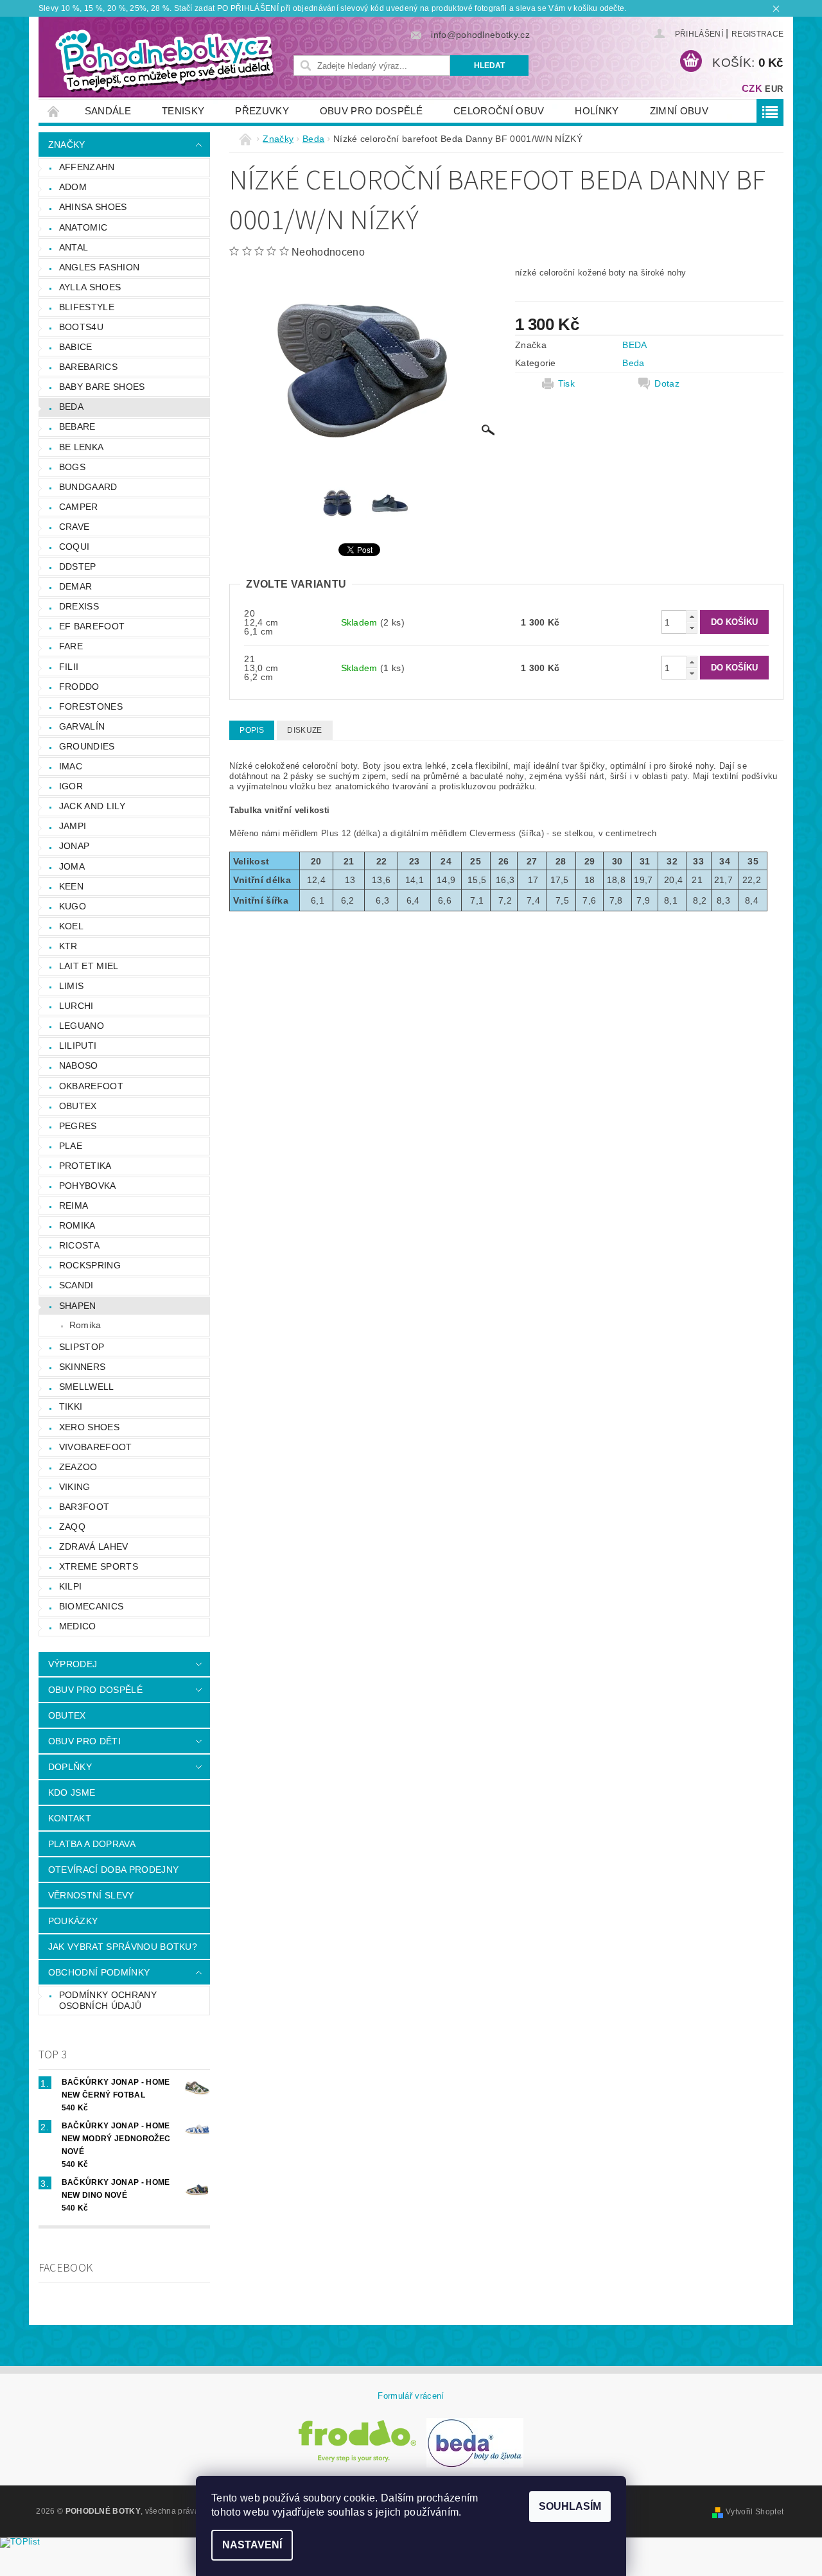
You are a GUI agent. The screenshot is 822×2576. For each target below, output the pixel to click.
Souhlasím (570, 2506)
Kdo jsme (72, 1792)
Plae (71, 1146)
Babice (76, 347)
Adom (73, 187)
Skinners (83, 1367)
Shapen (78, 1306)
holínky (597, 111)
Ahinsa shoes (93, 207)
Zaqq (72, 1527)
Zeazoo (78, 1467)
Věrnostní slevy (91, 1895)
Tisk (566, 383)
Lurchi (76, 1006)
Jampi (73, 826)
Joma (72, 866)
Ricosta (79, 1245)
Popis (252, 730)
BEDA (634, 345)
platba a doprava (92, 1844)
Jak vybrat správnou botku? (123, 1947)
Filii (69, 667)
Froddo (79, 687)
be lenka (82, 447)
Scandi (76, 1285)
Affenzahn (87, 167)
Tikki (71, 1406)
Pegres (78, 1126)
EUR (774, 89)
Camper (79, 507)
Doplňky (70, 1767)
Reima (74, 1205)
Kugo (73, 906)
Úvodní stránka (54, 111)
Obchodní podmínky (99, 1972)
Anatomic (83, 227)
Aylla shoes (90, 287)
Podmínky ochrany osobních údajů (108, 2001)
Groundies (87, 746)
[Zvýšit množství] (692, 616)
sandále (108, 111)
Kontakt (70, 1818)
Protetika (85, 1166)
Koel (71, 926)
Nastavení (252, 2545)
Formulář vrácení (411, 2396)
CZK (752, 88)
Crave (74, 527)
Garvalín (82, 726)
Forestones (91, 706)
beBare (77, 426)
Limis (72, 986)
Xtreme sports (99, 1566)
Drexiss (79, 606)
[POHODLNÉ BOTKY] (164, 60)
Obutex (78, 1106)
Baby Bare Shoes (102, 387)
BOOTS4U (81, 327)
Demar (76, 586)
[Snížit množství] (692, 628)
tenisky (183, 111)
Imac (71, 766)
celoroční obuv (499, 111)
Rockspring (90, 1265)
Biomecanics (92, 1606)
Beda (71, 407)
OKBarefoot (91, 1086)
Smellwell (87, 1387)
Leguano (82, 1026)
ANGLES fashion (99, 267)
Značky (67, 145)
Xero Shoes (89, 1427)
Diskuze (304, 730)
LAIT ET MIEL (89, 966)
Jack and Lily (92, 806)
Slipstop (82, 1347)
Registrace (757, 34)
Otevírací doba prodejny (113, 1870)
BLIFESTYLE (87, 307)
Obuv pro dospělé (371, 111)
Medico (78, 1626)
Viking (75, 1487)
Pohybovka (88, 1186)
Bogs (72, 467)
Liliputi (78, 1046)
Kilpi (71, 1586)
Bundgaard (88, 487)
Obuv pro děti (84, 1741)
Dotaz (667, 383)
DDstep (78, 566)
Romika (77, 1225)
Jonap (74, 846)
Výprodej (73, 1664)
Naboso (79, 1065)
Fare (71, 646)
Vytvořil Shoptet (755, 2512)
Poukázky (73, 1921)
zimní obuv (679, 111)
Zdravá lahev (94, 1546)
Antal (74, 247)
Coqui (74, 547)
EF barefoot (92, 626)
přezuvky (262, 111)
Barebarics (88, 367)
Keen (71, 886)
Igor (71, 786)
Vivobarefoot (96, 1447)
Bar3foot (84, 1507)
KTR (68, 946)
